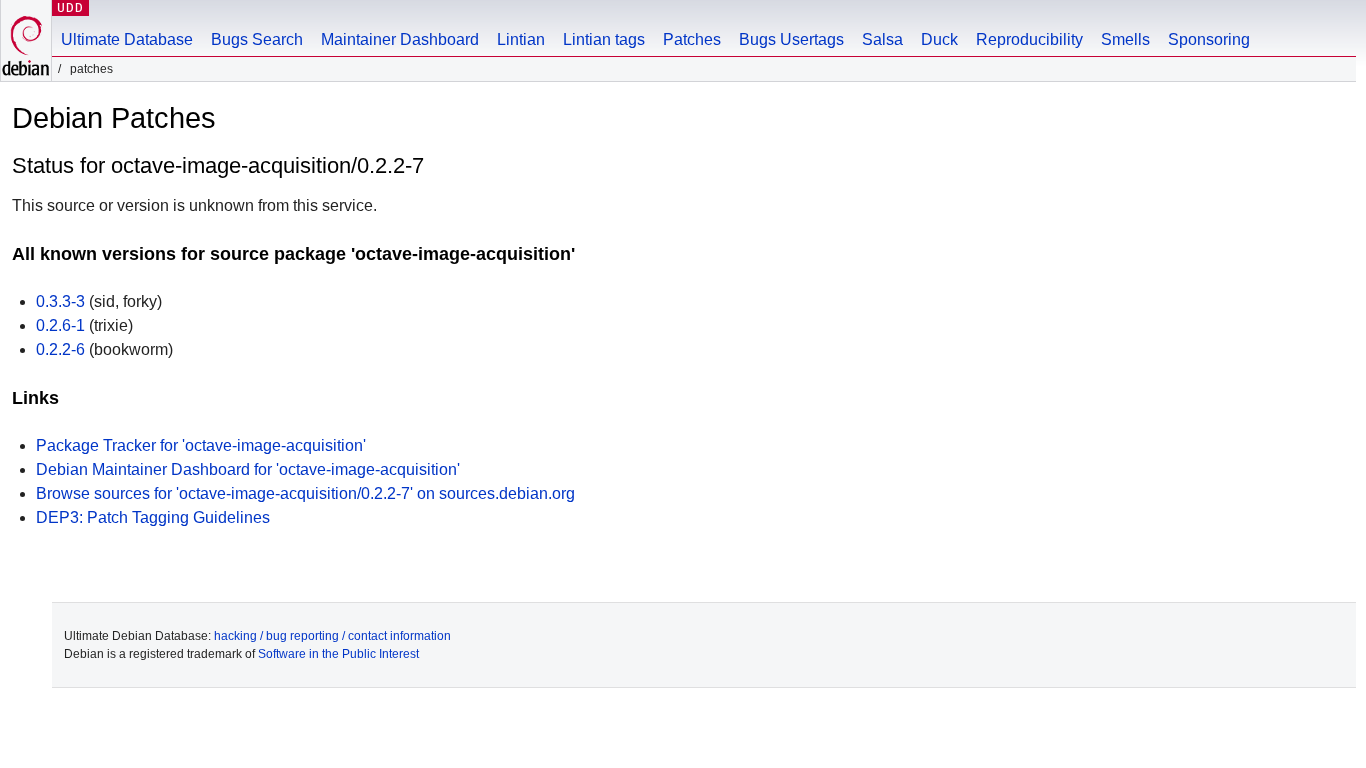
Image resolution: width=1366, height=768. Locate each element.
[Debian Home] (26, 40)
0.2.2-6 (60, 349)
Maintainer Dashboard (400, 39)
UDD (70, 7)
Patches (692, 39)
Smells (1125, 39)
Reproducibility (1029, 39)
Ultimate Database (127, 39)
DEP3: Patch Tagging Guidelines (153, 517)
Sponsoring (1209, 39)
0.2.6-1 (60, 325)
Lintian (521, 39)
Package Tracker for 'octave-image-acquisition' (201, 445)
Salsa (882, 39)
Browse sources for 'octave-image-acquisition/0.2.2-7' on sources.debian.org (305, 493)
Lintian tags (604, 39)
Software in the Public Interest (338, 654)
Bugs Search (257, 39)
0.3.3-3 (60, 301)
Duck (939, 39)
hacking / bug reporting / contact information (332, 636)
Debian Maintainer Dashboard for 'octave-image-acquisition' (248, 469)
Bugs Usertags (791, 39)
